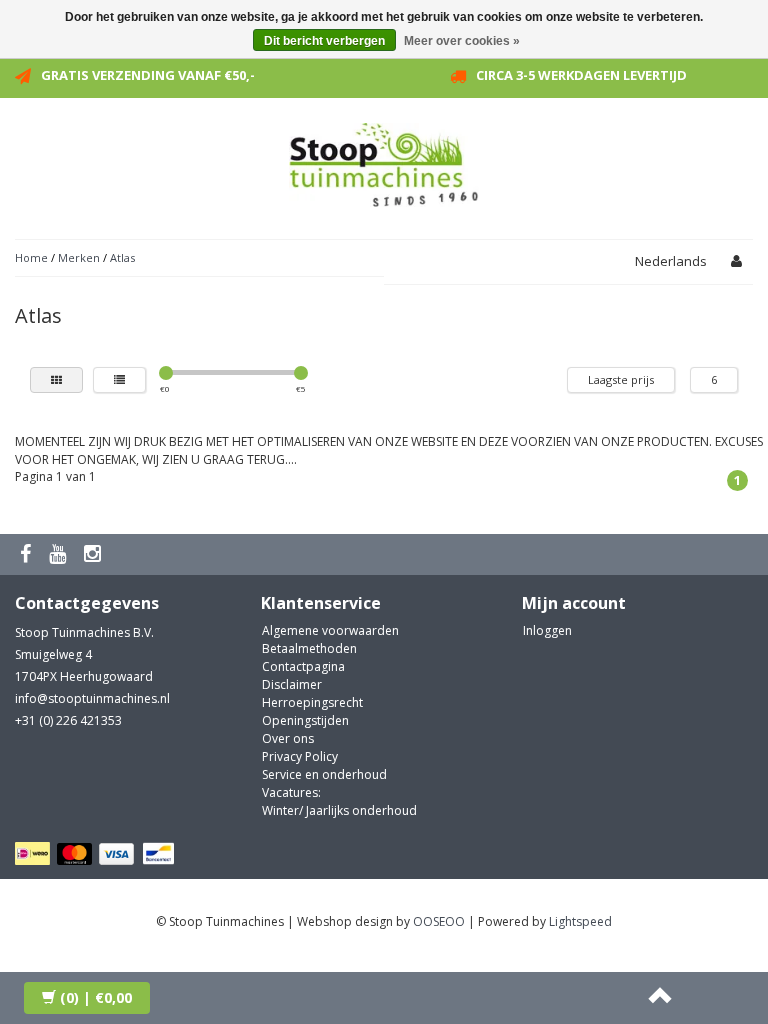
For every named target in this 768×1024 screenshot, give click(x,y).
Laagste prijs (621, 379)
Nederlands (671, 261)
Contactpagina (303, 666)
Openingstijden (305, 720)
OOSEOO (439, 921)
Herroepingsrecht (312, 702)
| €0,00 (96, 997)
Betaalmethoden (309, 648)
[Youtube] (60, 554)
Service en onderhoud (324, 774)
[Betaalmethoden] (97, 854)
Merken (79, 257)
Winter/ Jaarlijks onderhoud (339, 810)
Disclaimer (292, 684)
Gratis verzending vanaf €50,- (148, 75)
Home (31, 257)
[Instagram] (95, 554)
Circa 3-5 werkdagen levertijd (581, 75)
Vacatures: (291, 792)
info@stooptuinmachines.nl (92, 698)
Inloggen (547, 630)
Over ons (288, 738)
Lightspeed (580, 921)
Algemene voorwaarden (330, 630)
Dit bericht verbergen (324, 41)
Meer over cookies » (462, 41)
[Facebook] (28, 554)
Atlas (122, 257)
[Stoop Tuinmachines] (384, 161)
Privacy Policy (300, 756)
